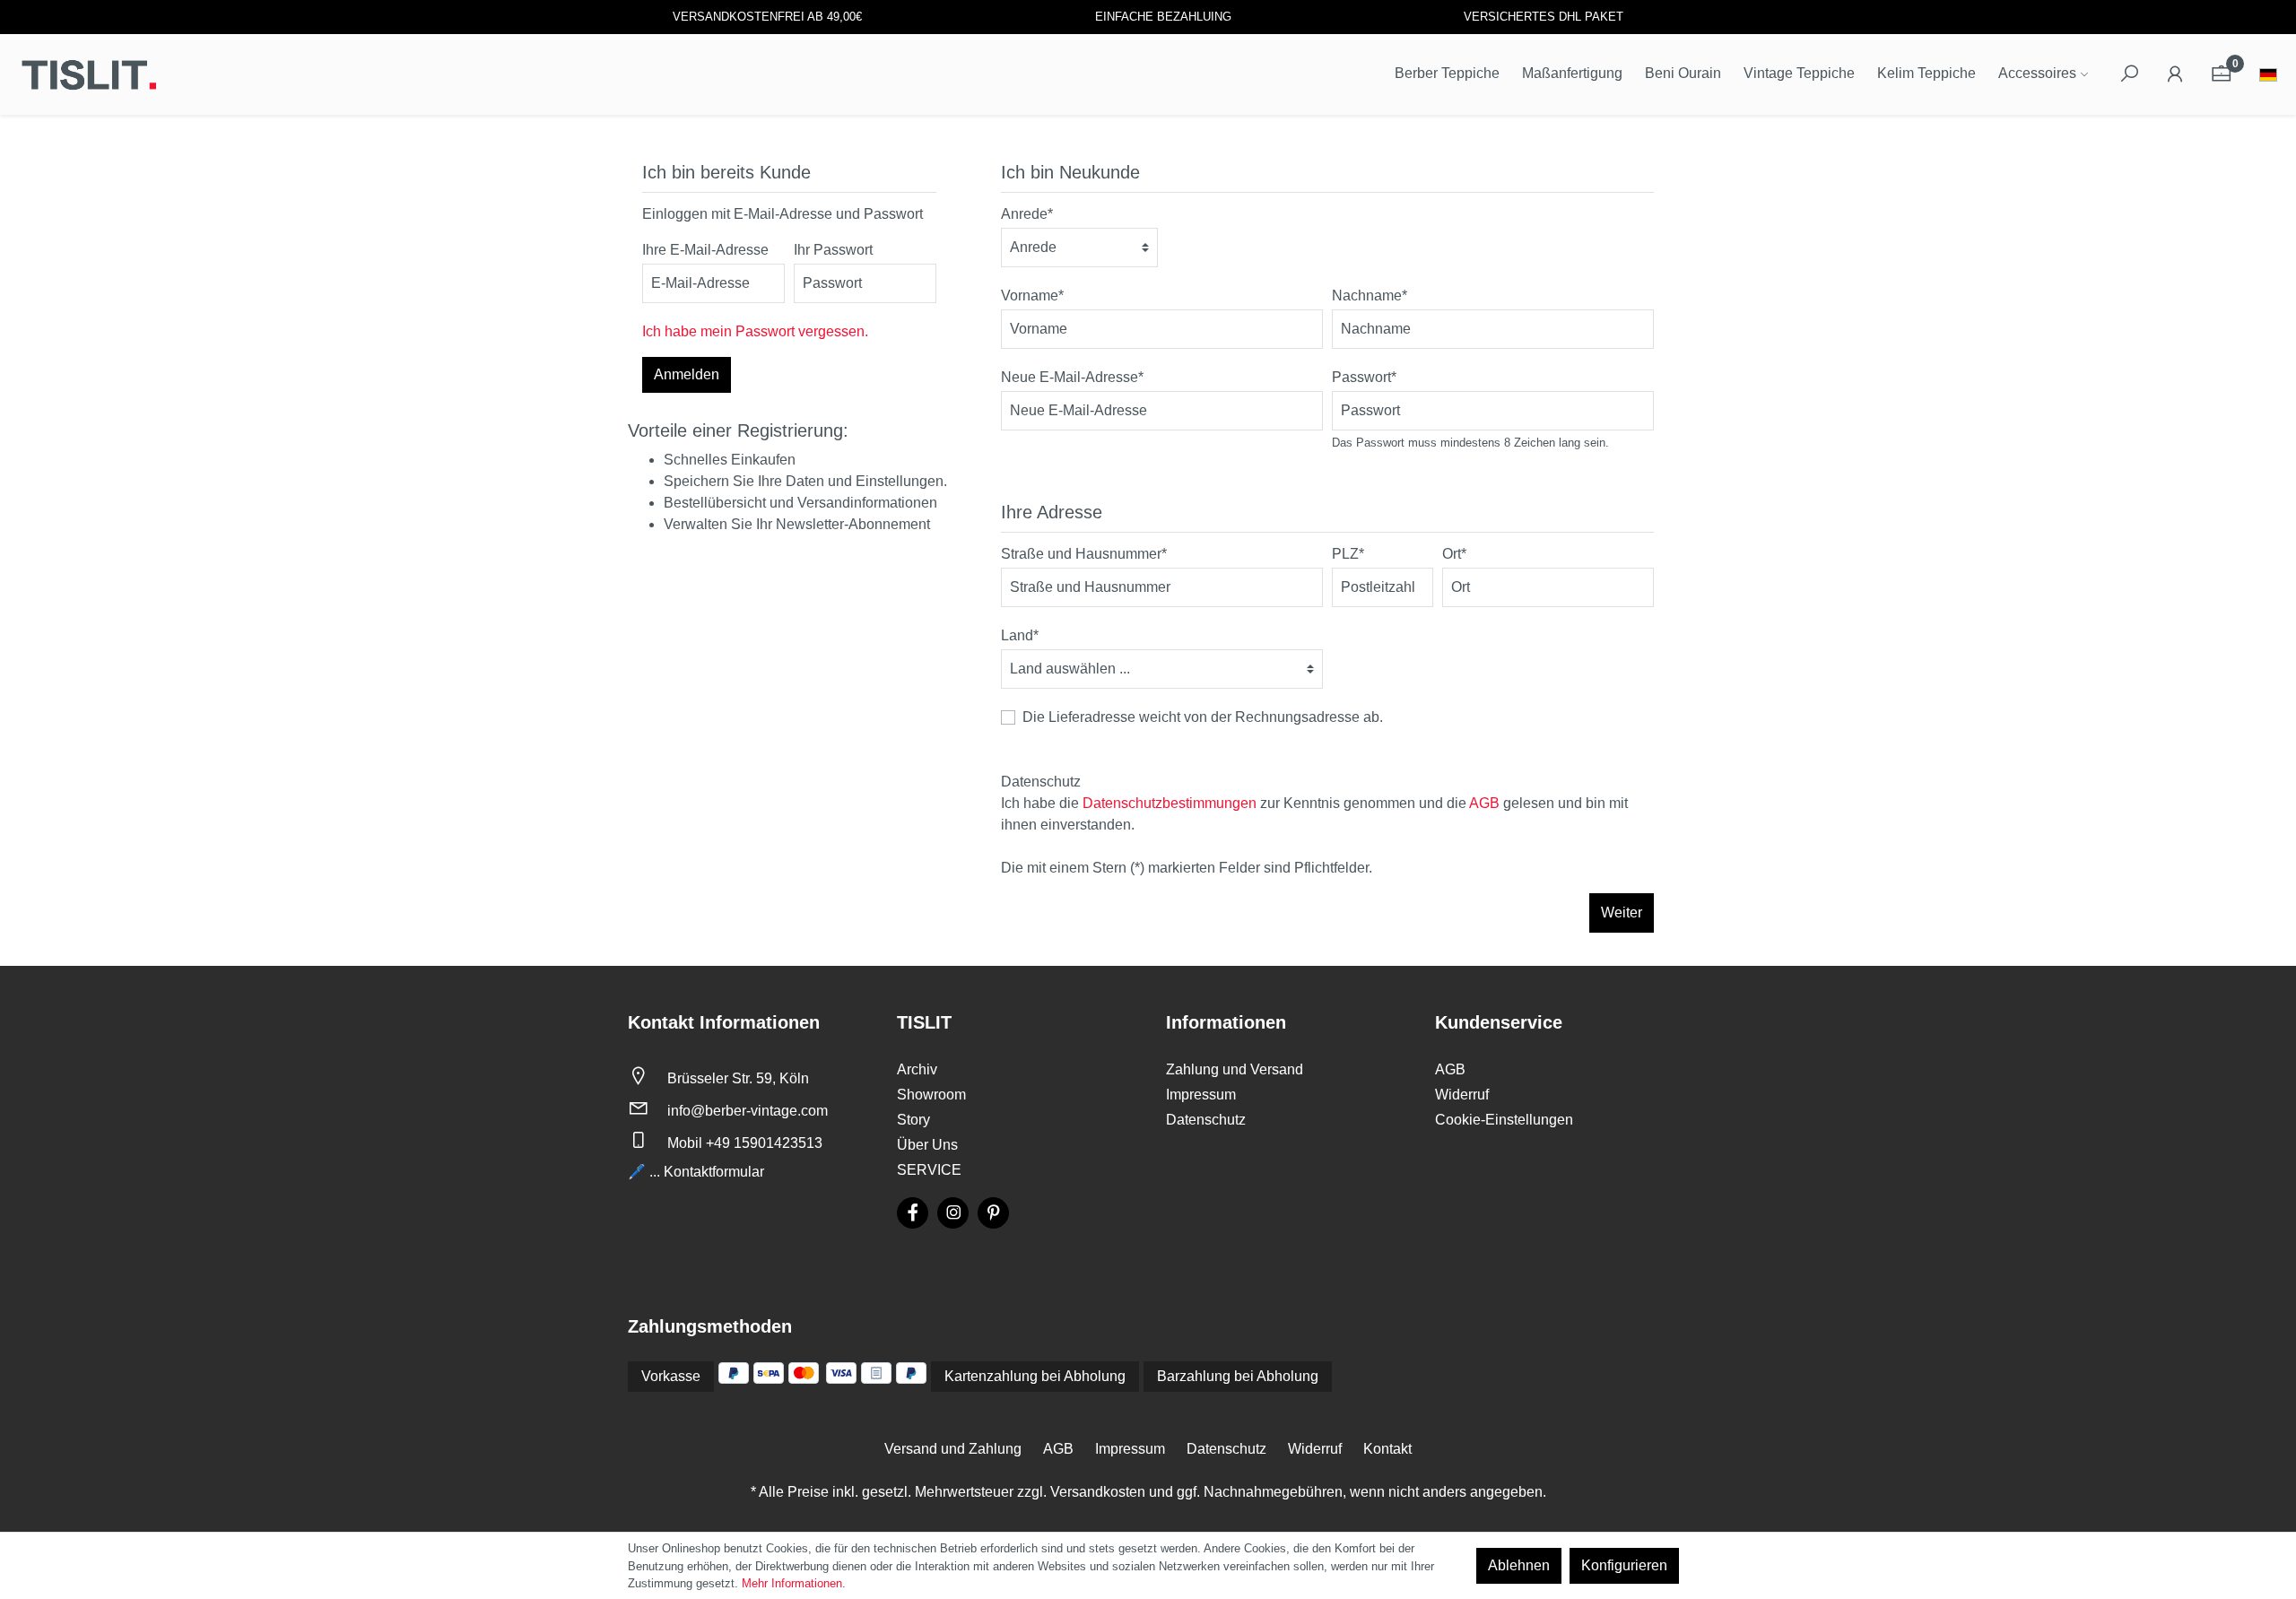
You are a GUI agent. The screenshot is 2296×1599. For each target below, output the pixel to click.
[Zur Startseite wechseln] (89, 74)
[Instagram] (953, 1213)
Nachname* (1370, 295)
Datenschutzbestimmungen (1170, 803)
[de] (2268, 77)
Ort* (1454, 554)
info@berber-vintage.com (748, 1111)
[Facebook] (913, 1213)
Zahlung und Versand (1235, 1069)
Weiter (1622, 912)
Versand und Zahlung (953, 1449)
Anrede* (1027, 214)
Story (913, 1120)
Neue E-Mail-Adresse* (1072, 377)
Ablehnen (1519, 1565)
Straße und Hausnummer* (1084, 554)
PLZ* (1348, 554)
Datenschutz (1206, 1120)
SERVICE (929, 1170)
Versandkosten (1098, 1492)
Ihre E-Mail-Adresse (705, 250)
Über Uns (927, 1145)
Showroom (931, 1095)
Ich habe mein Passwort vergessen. (755, 331)
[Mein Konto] (2175, 74)
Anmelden (687, 374)
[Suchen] (2129, 74)
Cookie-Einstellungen (1504, 1120)
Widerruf (1462, 1095)
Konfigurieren (1624, 1565)
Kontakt (1387, 1449)
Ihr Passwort (833, 250)
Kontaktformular (714, 1172)
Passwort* (1364, 377)
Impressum (1201, 1095)
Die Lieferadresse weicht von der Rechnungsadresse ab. (1203, 717)
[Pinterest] (993, 1213)
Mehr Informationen (792, 1583)
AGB (1484, 803)
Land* (1020, 635)
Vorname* (1032, 295)
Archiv (917, 1069)
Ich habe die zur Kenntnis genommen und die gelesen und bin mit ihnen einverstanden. (1314, 814)
